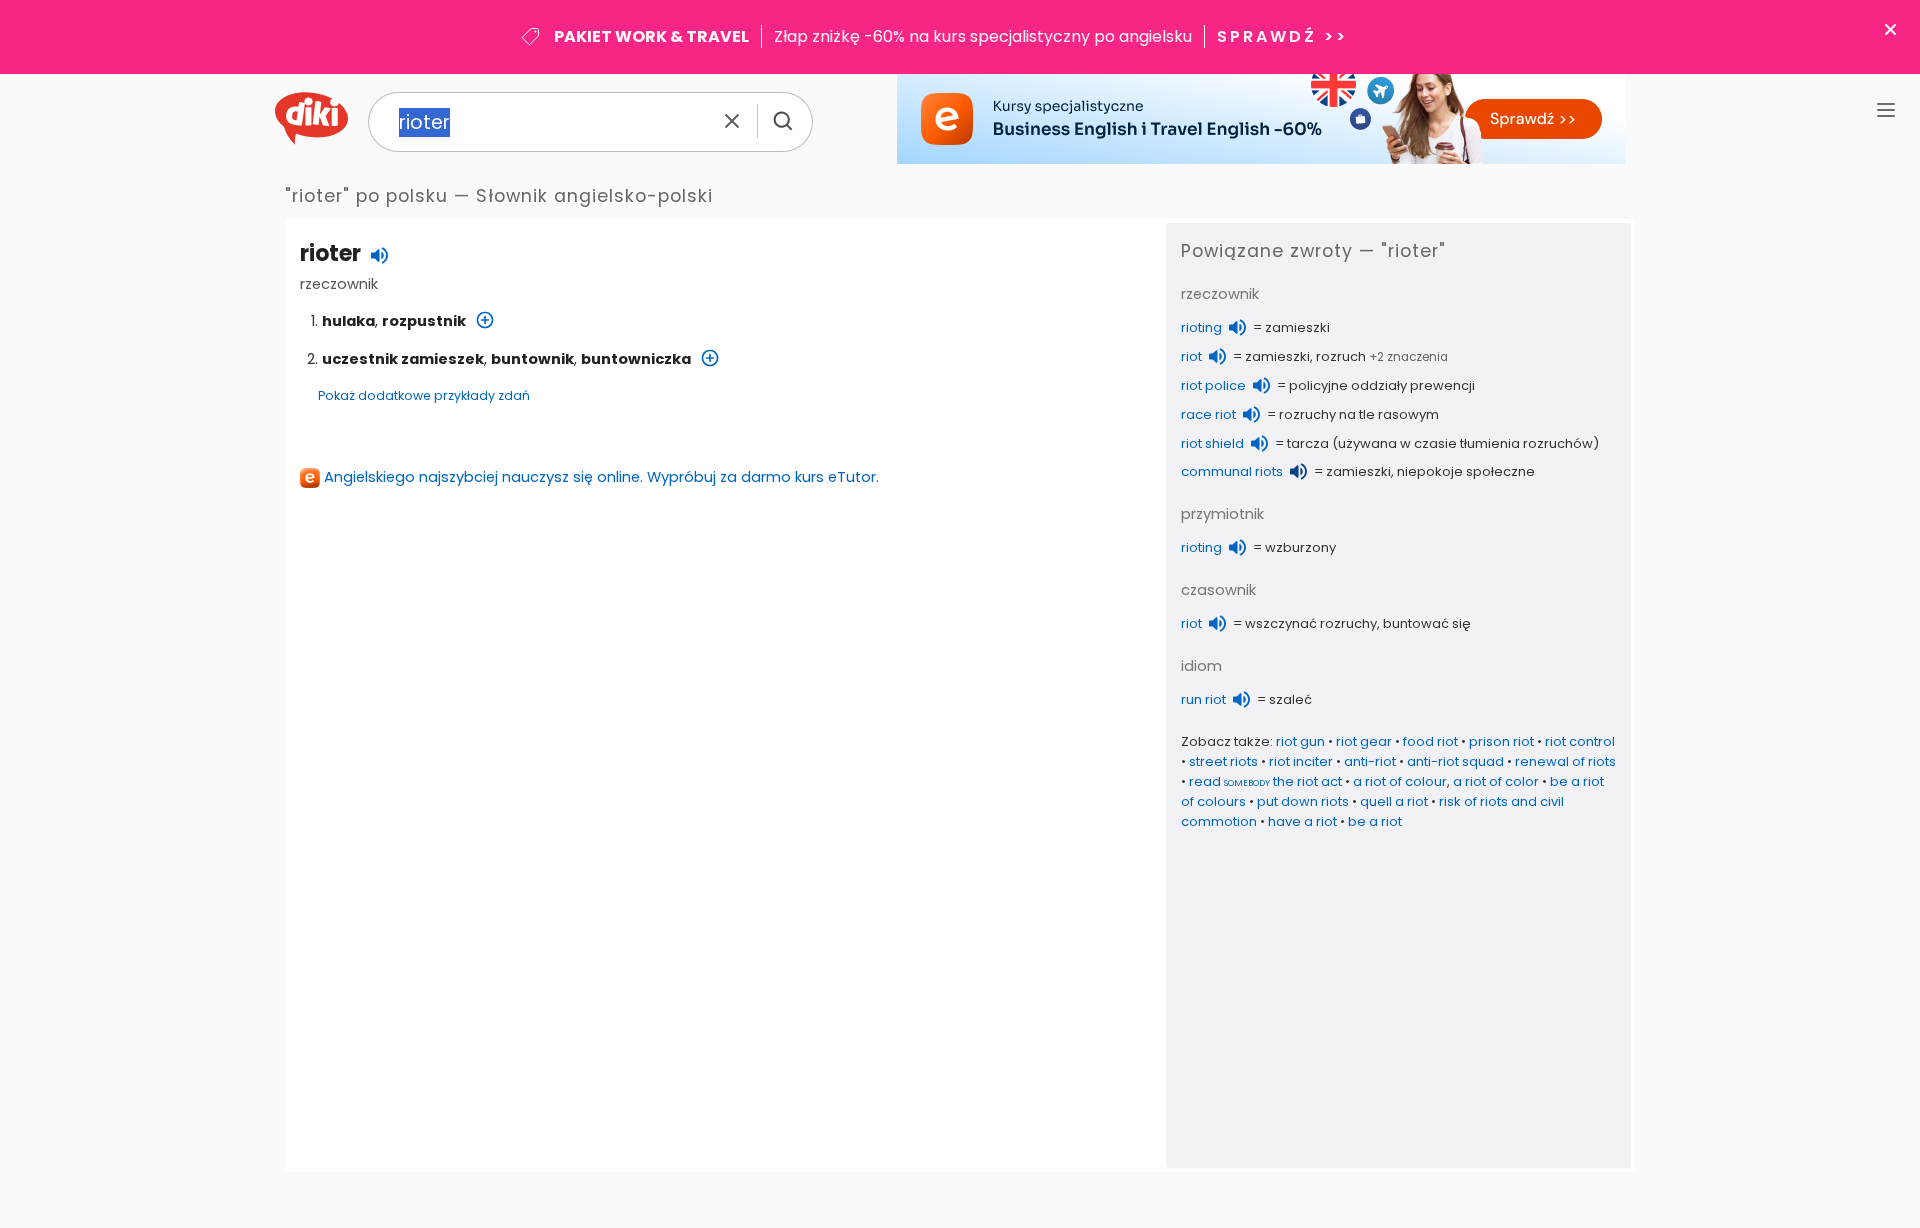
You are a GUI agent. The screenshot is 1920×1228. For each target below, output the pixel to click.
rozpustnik (424, 321)
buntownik (532, 359)
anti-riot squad (1455, 761)
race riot (1208, 414)
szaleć (1290, 699)
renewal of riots (1565, 761)
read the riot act (1265, 781)
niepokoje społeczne (1466, 471)
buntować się (1427, 623)
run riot (1203, 699)
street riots (1223, 761)
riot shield (1212, 443)
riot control (1580, 741)
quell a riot (1394, 801)
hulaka (348, 321)
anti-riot (1370, 761)
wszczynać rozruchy (1311, 623)
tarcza (1308, 443)
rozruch (1341, 356)
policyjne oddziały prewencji (1382, 385)
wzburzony (1300, 547)
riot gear (1364, 741)
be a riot (1375, 821)
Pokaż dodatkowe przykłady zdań (424, 395)
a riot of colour (1400, 781)
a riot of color (1496, 781)
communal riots (1232, 471)
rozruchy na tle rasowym (1359, 414)
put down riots (1303, 801)
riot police (1213, 385)
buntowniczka (636, 359)
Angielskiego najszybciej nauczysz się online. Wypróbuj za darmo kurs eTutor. (601, 477)
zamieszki (1297, 327)
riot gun (1300, 741)
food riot (1430, 741)
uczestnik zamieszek (403, 359)
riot (1191, 356)
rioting (1201, 327)
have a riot (1302, 821)
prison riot (1501, 741)
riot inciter (1301, 761)
